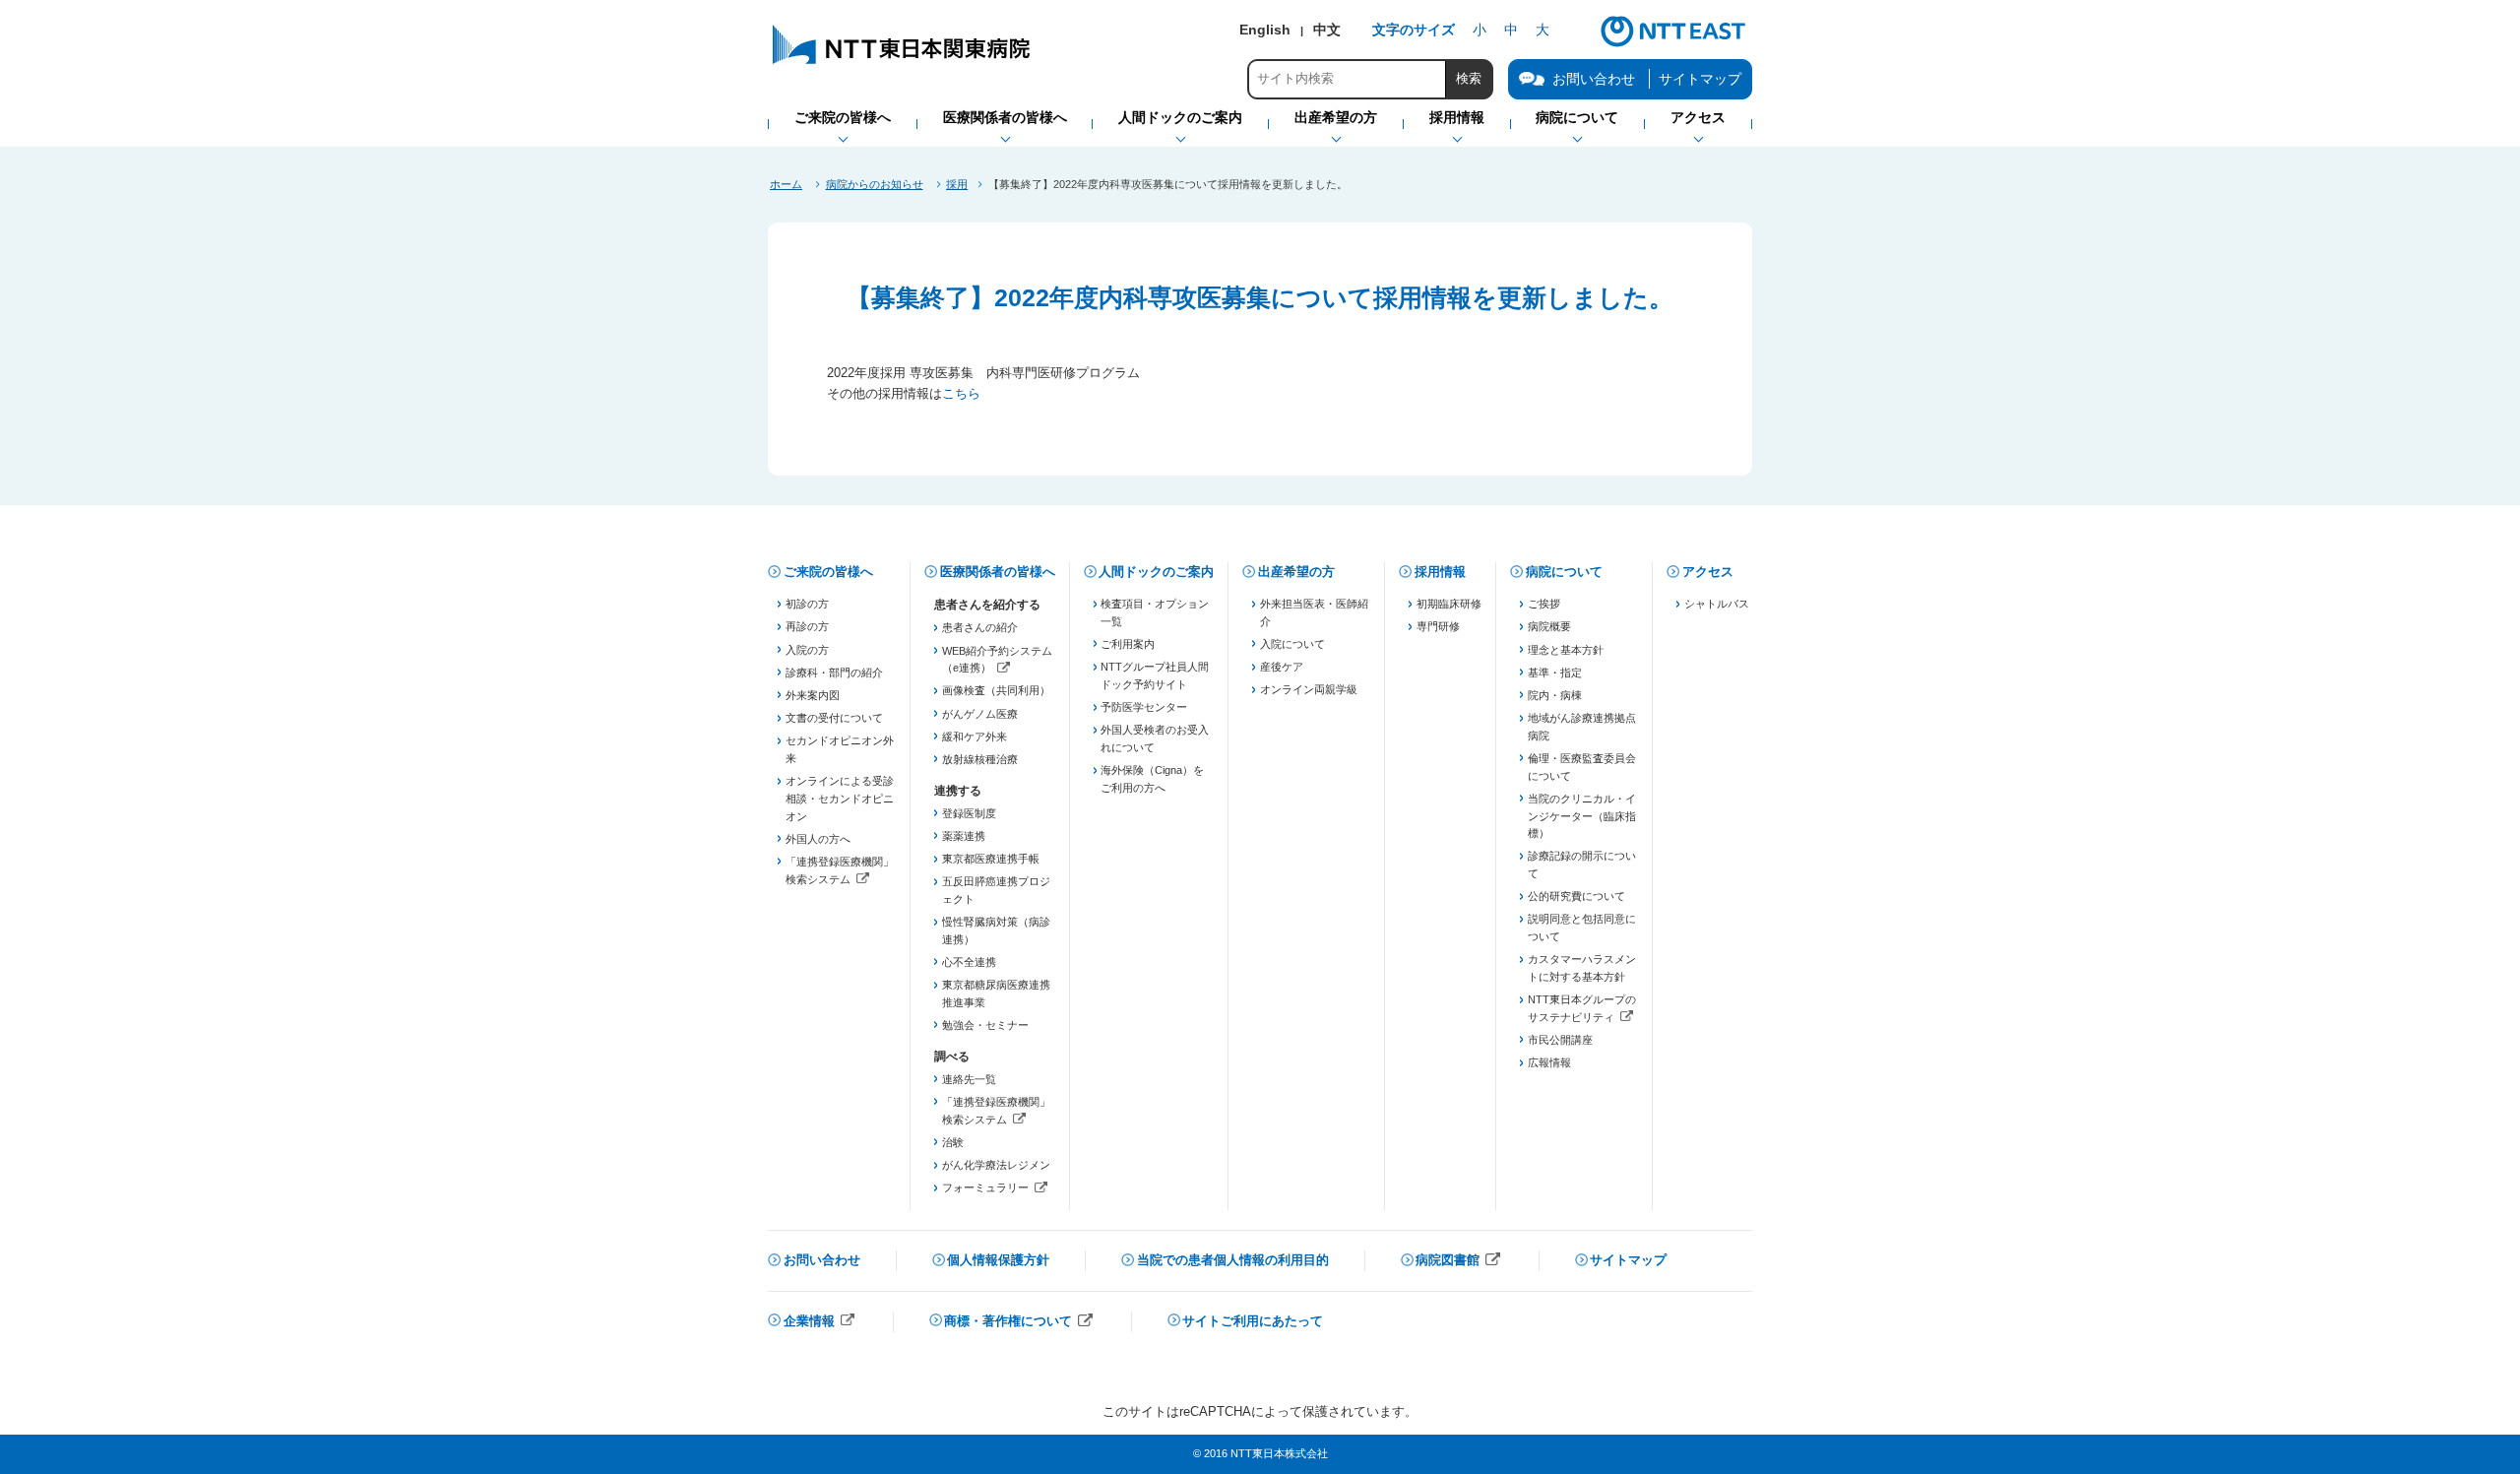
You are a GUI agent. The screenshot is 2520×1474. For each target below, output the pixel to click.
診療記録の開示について (1582, 865)
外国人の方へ (818, 839)
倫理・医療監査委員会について (1582, 767)
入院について (1292, 644)
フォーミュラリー (997, 1189)
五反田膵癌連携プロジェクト (996, 890)
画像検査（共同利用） (996, 690)
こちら (961, 393)
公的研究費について (1576, 896)
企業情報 (820, 1323)
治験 (953, 1142)
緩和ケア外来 (975, 737)
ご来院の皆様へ (828, 572)
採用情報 (1440, 572)
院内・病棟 (1555, 695)
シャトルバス (1717, 604)
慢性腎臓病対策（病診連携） (996, 930)
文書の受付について (834, 718)
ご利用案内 (1128, 644)
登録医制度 (969, 813)
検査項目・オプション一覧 (1155, 612)
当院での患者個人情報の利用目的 (1233, 1260)
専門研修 (1438, 626)
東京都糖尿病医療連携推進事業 (996, 993)
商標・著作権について (1019, 1323)
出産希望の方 (1296, 572)
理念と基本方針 (1566, 650)
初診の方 (807, 604)
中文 (1327, 30)
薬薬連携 (964, 836)
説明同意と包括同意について (1582, 928)
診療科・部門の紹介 (834, 673)
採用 (957, 184)
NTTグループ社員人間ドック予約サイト (1155, 675)
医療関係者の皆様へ (998, 572)
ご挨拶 (1544, 604)
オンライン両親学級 (1309, 689)
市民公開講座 (1560, 1040)
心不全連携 (969, 962)
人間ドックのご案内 (1156, 572)
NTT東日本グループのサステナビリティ (1582, 1010)
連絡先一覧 (969, 1079)
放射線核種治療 (980, 759)
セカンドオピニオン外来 (840, 749)
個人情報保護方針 (998, 1260)
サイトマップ (1700, 79)
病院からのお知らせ (875, 184)
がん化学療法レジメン (996, 1165)
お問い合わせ (822, 1260)
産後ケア (1282, 667)
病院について (1564, 572)
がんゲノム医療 (980, 714)
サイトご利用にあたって (1253, 1321)
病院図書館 (1458, 1262)
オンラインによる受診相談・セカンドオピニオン (840, 798)
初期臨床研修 (1449, 604)
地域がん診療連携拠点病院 (1582, 727)
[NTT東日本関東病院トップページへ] (903, 64)
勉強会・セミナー (985, 1025)
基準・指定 (1555, 673)
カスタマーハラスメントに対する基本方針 (1582, 968)
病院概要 (1549, 626)
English (1265, 30)
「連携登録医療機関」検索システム (840, 872)
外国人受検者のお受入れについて (1155, 738)
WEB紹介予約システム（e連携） (997, 661)
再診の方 (807, 626)
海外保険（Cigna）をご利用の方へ (1152, 779)
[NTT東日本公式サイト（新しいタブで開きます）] (1673, 44)
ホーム (786, 184)
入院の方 (807, 650)
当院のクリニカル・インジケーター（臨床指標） (1582, 816)
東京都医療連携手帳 (991, 859)
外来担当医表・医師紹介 (1314, 612)
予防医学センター (1144, 707)
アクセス (1708, 572)
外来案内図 (813, 695)
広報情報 (1549, 1062)
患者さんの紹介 (980, 627)
